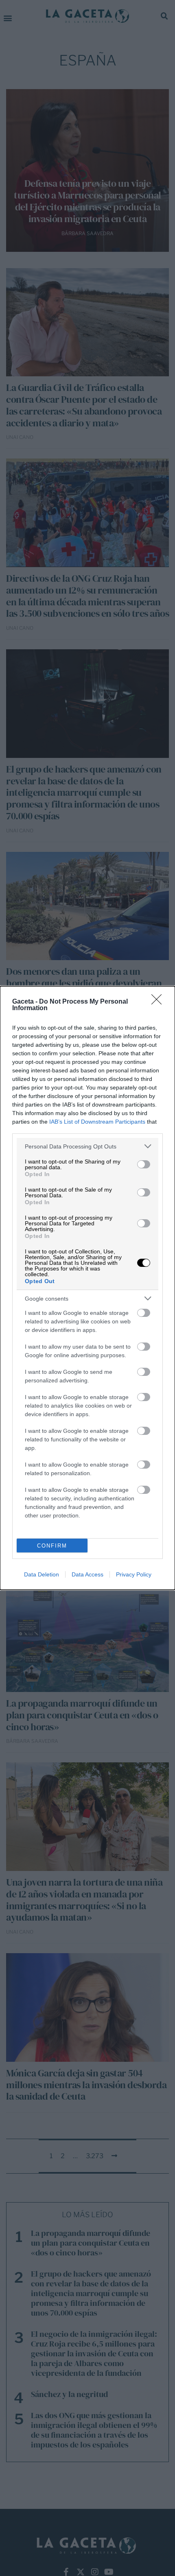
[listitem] (87, 1146)
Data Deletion (42, 1574)
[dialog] (87, 1288)
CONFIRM (52, 1546)
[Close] (159, 1002)
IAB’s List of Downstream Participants (97, 1122)
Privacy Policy (134, 1574)
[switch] (144, 1164)
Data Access (87, 1574)
